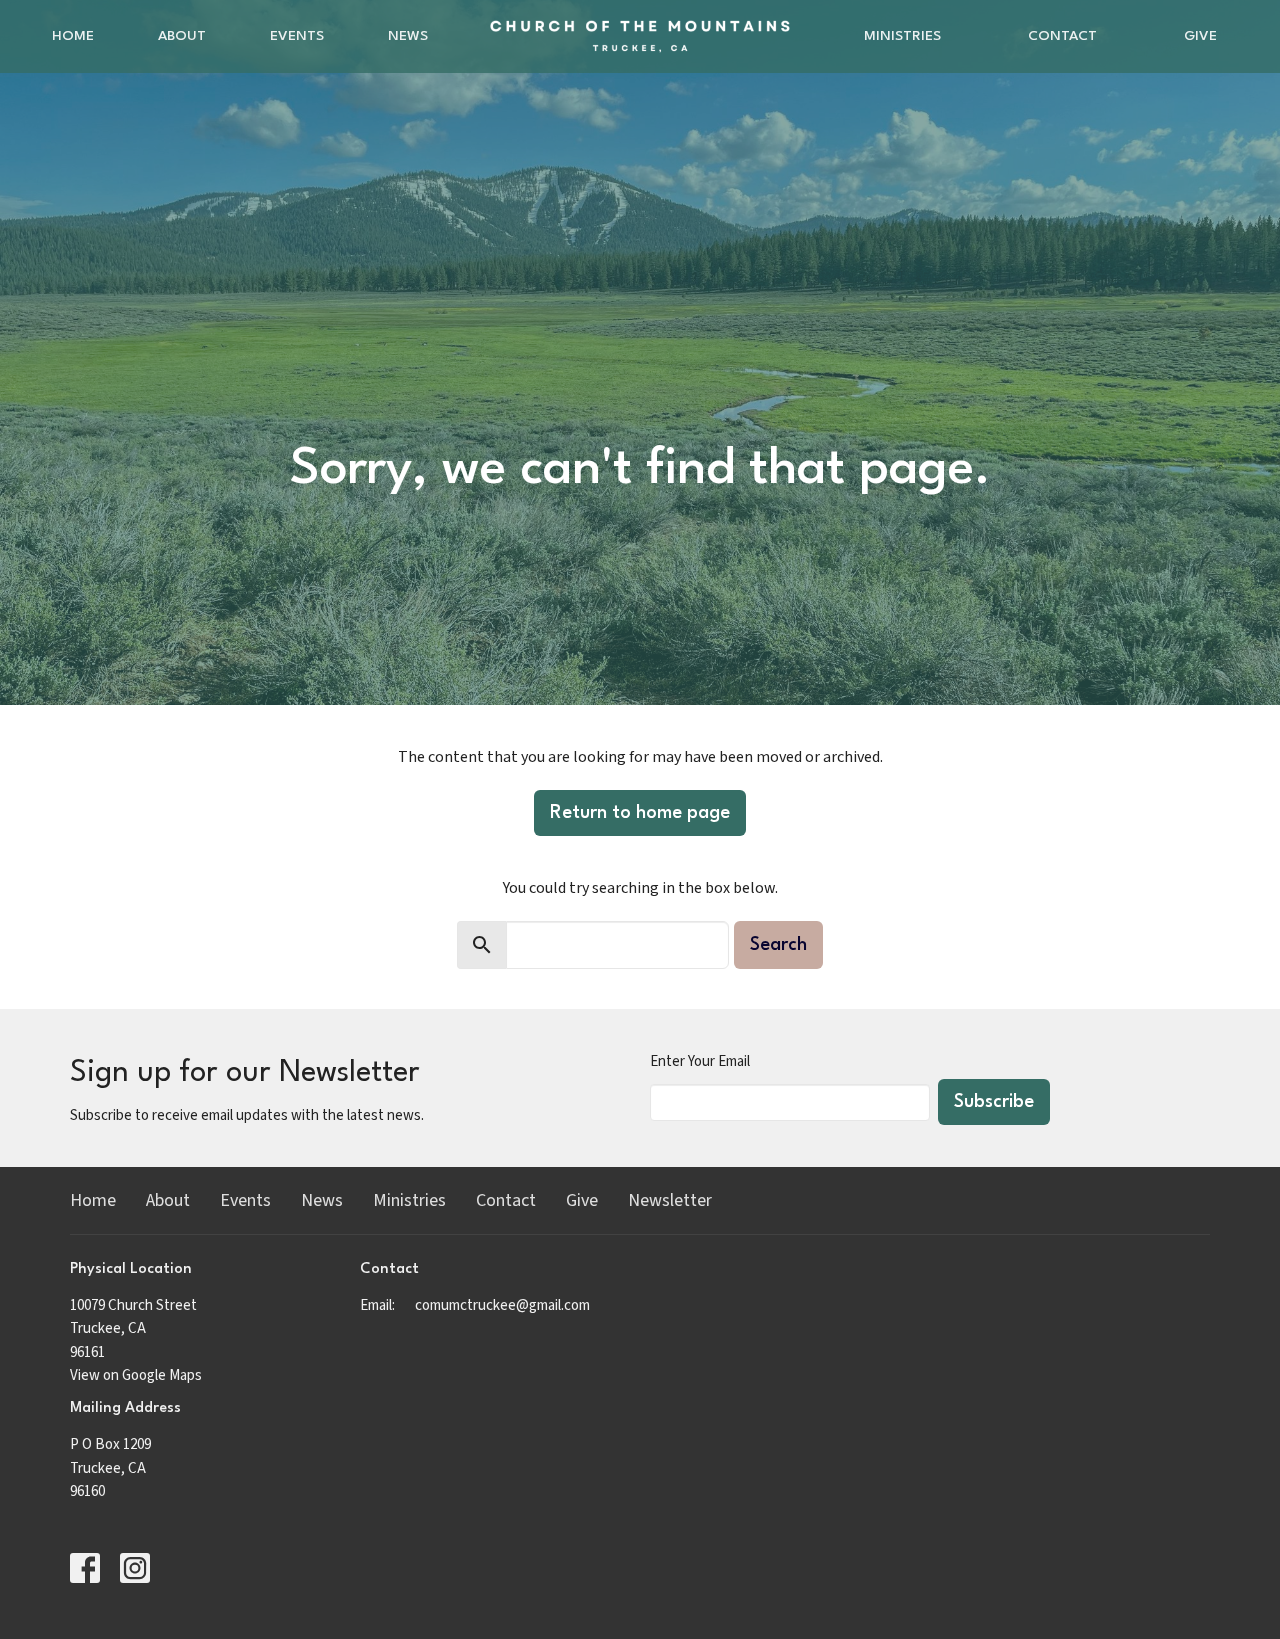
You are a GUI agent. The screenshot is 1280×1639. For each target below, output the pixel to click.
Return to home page (640, 813)
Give (1200, 36)
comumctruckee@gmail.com (502, 1305)
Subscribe (994, 1102)
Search (778, 945)
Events (297, 36)
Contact (1062, 36)
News (408, 36)
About (182, 36)
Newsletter (670, 1200)
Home (73, 36)
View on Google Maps (136, 1375)
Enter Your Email (700, 1061)
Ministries (902, 36)
